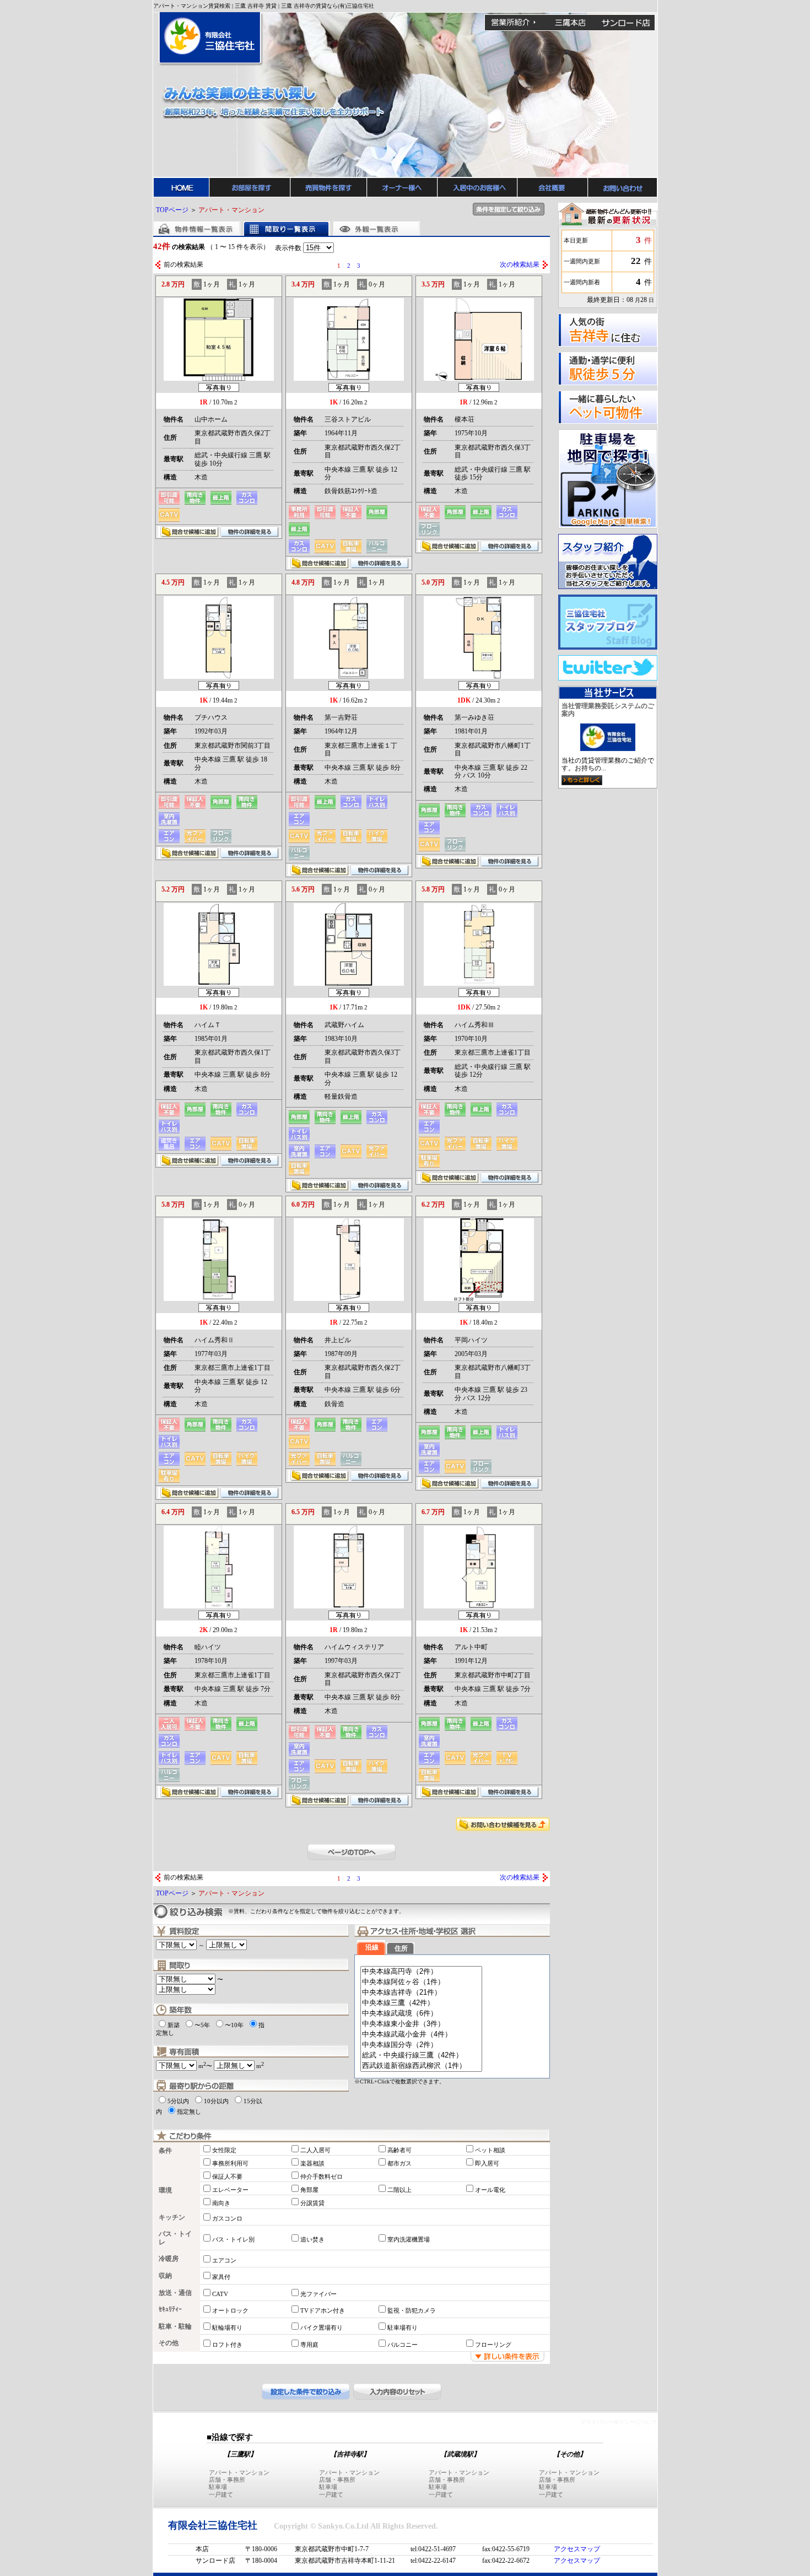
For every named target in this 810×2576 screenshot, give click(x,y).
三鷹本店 (570, 23)
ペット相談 (490, 2150)
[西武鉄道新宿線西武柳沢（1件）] (421, 2066)
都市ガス (399, 2163)
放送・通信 (175, 2293)
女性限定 (224, 2150)
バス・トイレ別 (233, 2239)
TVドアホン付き (323, 2310)
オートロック (230, 2310)
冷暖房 (169, 2259)
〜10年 (234, 2025)
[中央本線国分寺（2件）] (421, 2045)
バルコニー (403, 2345)
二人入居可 (315, 2150)
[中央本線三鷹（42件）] (421, 2003)
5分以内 (178, 2101)
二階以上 (399, 2190)
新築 (174, 2025)
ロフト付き (227, 2345)
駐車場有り (403, 2327)
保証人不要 (227, 2177)
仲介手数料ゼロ (322, 2177)
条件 (165, 2151)
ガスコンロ (227, 2218)
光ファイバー (318, 2294)
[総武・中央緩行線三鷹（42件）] (421, 2056)
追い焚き (312, 2239)
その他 (169, 2343)
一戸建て (221, 2494)
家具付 (221, 2277)
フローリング (493, 2345)
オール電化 (490, 2190)
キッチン (172, 2217)
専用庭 (309, 2345)
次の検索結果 (520, 264)
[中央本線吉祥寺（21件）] (421, 1993)
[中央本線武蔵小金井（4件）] (421, 2035)
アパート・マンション (239, 2472)
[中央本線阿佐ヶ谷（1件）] (421, 1982)
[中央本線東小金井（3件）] (421, 2024)
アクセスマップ (577, 2549)
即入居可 (487, 2163)
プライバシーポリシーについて (619, 2422)
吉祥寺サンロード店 (626, 23)
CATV (220, 2294)
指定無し (189, 2111)
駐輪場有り (227, 2327)
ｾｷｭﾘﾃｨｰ (170, 2309)
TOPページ (172, 210)
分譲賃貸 (312, 2203)
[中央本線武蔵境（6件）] (421, 2014)
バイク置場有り (322, 2327)
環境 (165, 2190)
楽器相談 (312, 2163)
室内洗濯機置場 (409, 2239)
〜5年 (202, 2025)
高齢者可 (399, 2150)
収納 (165, 2276)
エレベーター (230, 2190)
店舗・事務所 (227, 2480)
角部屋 (309, 2190)
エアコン (224, 2260)
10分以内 (216, 2101)
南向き (221, 2203)
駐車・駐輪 (175, 2326)
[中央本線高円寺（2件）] (421, 1972)
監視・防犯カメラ (412, 2310)
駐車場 (218, 2487)
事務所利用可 (230, 2163)
